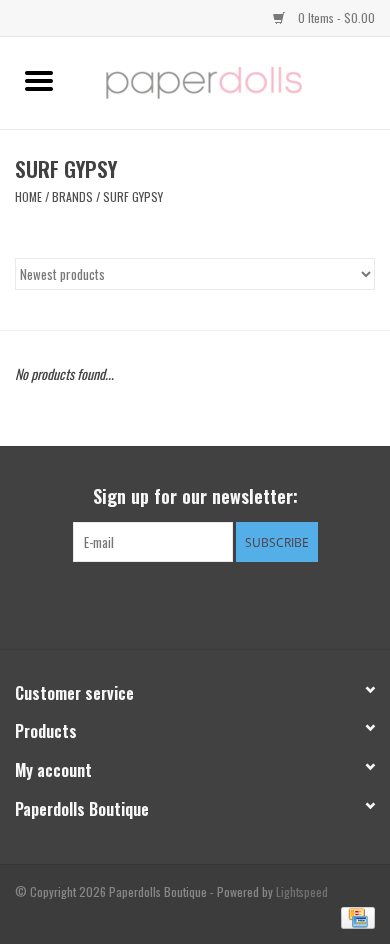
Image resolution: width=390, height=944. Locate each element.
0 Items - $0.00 (335, 17)
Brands (72, 196)
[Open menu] (39, 80)
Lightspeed (302, 891)
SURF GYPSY (133, 196)
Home (28, 196)
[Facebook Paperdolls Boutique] (160, 603)
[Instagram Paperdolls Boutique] (230, 603)
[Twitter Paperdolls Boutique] (195, 603)
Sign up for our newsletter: (195, 496)
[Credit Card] (354, 916)
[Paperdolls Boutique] (234, 80)
